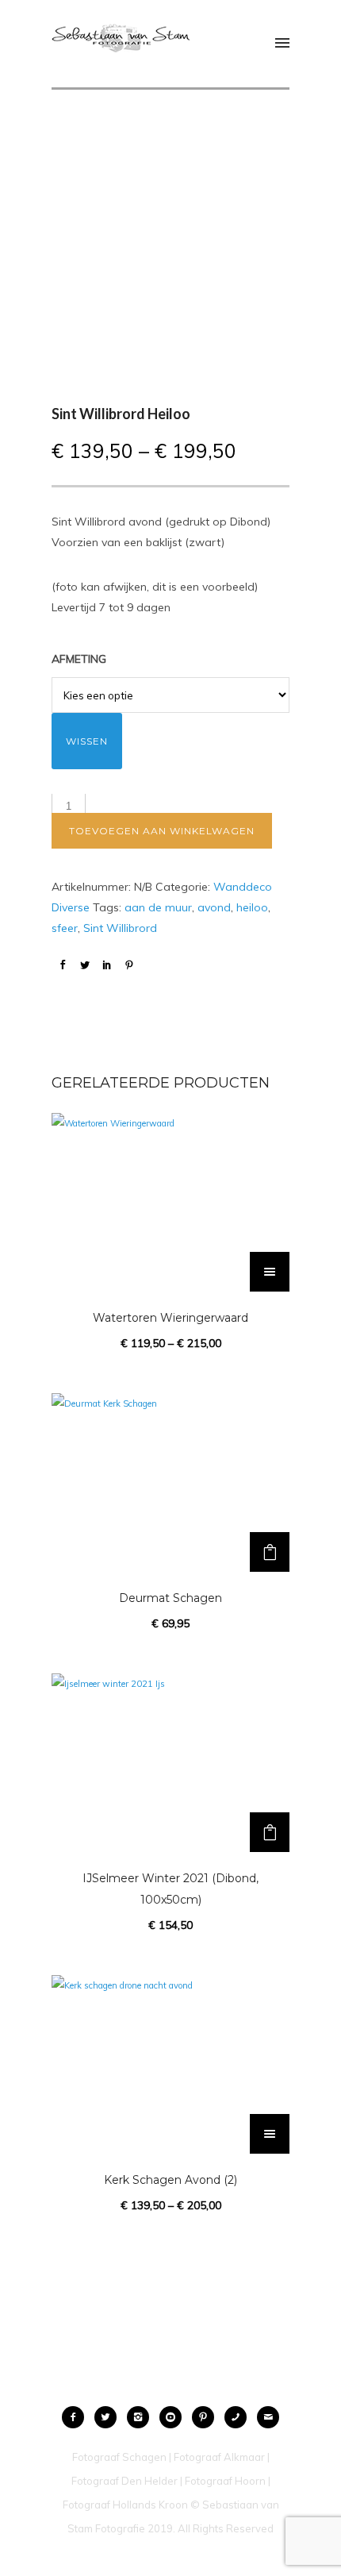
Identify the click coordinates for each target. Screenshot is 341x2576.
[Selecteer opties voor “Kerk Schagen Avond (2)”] (270, 2134)
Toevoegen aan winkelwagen (162, 831)
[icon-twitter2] (109, 2417)
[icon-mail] (268, 2417)
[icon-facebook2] (77, 2417)
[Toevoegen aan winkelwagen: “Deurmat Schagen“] (270, 1552)
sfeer (65, 928)
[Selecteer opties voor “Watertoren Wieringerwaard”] (270, 1272)
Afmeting (79, 659)
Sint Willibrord (120, 928)
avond (214, 907)
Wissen (87, 741)
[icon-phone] (239, 2417)
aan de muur (158, 907)
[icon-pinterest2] (207, 2417)
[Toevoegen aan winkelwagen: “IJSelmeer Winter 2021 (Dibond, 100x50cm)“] (270, 1832)
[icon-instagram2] (142, 2417)
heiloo (252, 907)
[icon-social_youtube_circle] (174, 2417)
